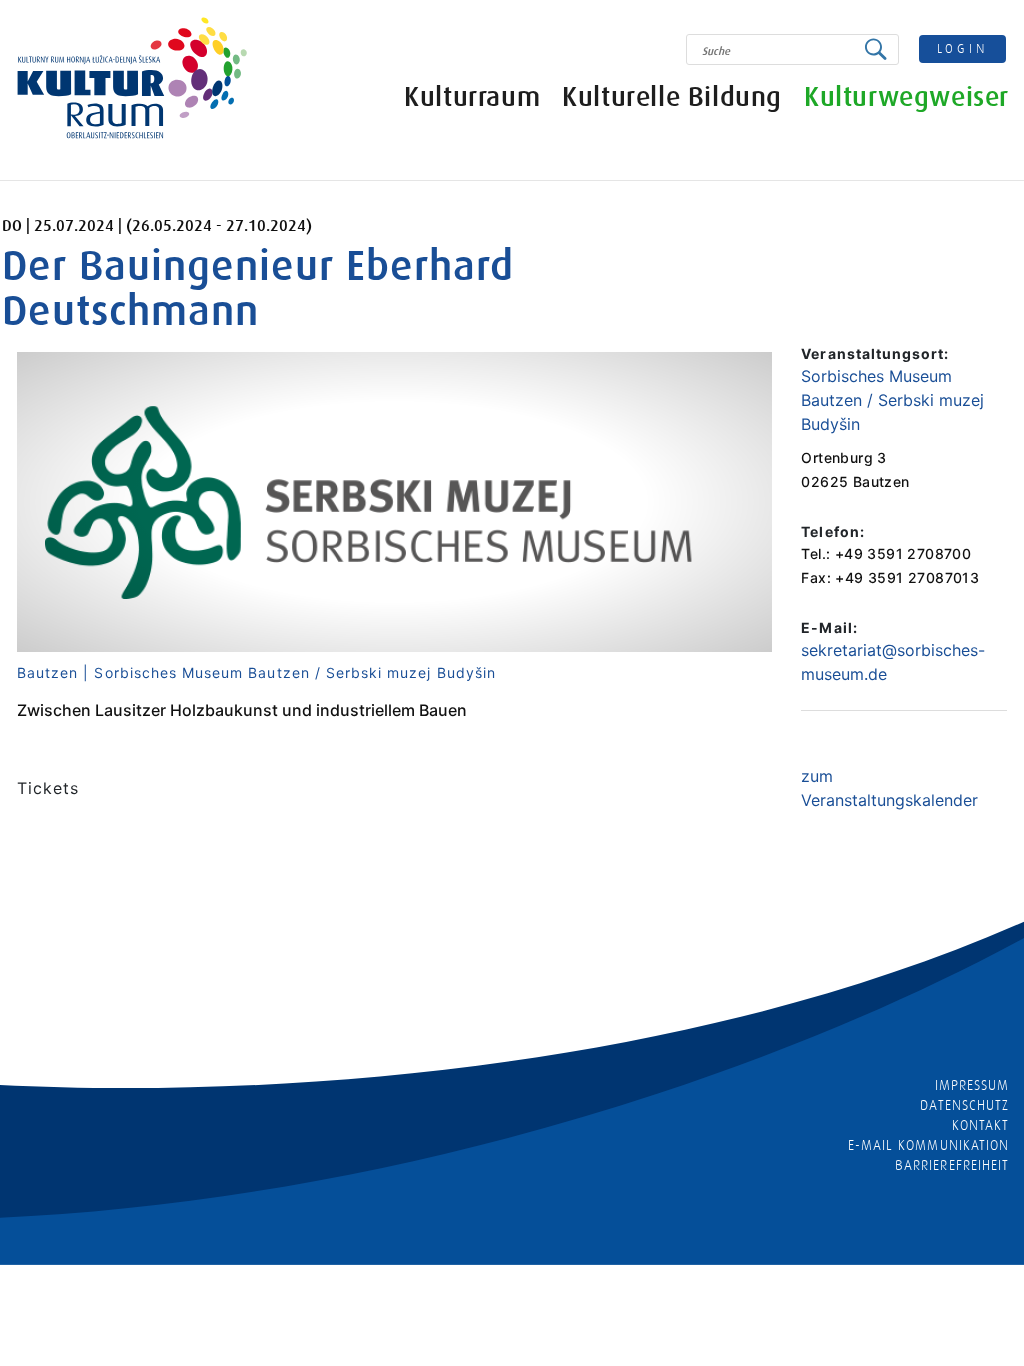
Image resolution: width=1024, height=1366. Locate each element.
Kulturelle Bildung (672, 97)
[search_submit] (881, 49)
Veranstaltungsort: (875, 353)
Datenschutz (964, 1105)
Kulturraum (472, 97)
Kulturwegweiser (906, 97)
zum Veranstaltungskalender (889, 788)
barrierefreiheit (952, 1165)
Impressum (972, 1085)
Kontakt (980, 1125)
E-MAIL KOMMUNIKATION (928, 1145)
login (963, 48)
